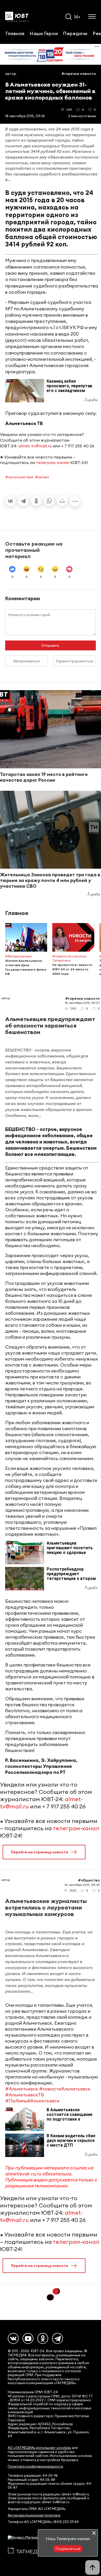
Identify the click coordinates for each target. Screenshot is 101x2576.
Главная (15, 33)
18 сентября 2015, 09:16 (25, 116)
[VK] (13, 2338)
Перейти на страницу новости (39, 1852)
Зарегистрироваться (74, 661)
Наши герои (44, 33)
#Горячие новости (79, 74)
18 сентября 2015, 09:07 (82, 1003)
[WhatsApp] (49, 501)
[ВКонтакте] (10, 501)
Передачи (75, 33)
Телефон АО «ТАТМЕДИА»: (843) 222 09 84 (43, 2522)
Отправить (50, 645)
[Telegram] (23, 501)
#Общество (89, 1880)
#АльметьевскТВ (25, 2095)
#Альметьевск (22, 2089)
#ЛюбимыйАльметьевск (32, 2101)
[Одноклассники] (36, 501)
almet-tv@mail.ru (35, 446)
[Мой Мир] (62, 501)
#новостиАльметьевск (65, 2089)
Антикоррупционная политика (34, 2515)
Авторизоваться (27, 661)
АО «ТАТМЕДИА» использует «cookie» (39, 2448)
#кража (42, 477)
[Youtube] (28, 2338)
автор (11, 74)
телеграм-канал (53, 462)
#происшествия (19, 477)
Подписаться (68, 2549)
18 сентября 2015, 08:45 (82, 1885)
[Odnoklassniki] (43, 2338)
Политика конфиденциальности (35, 2466)
